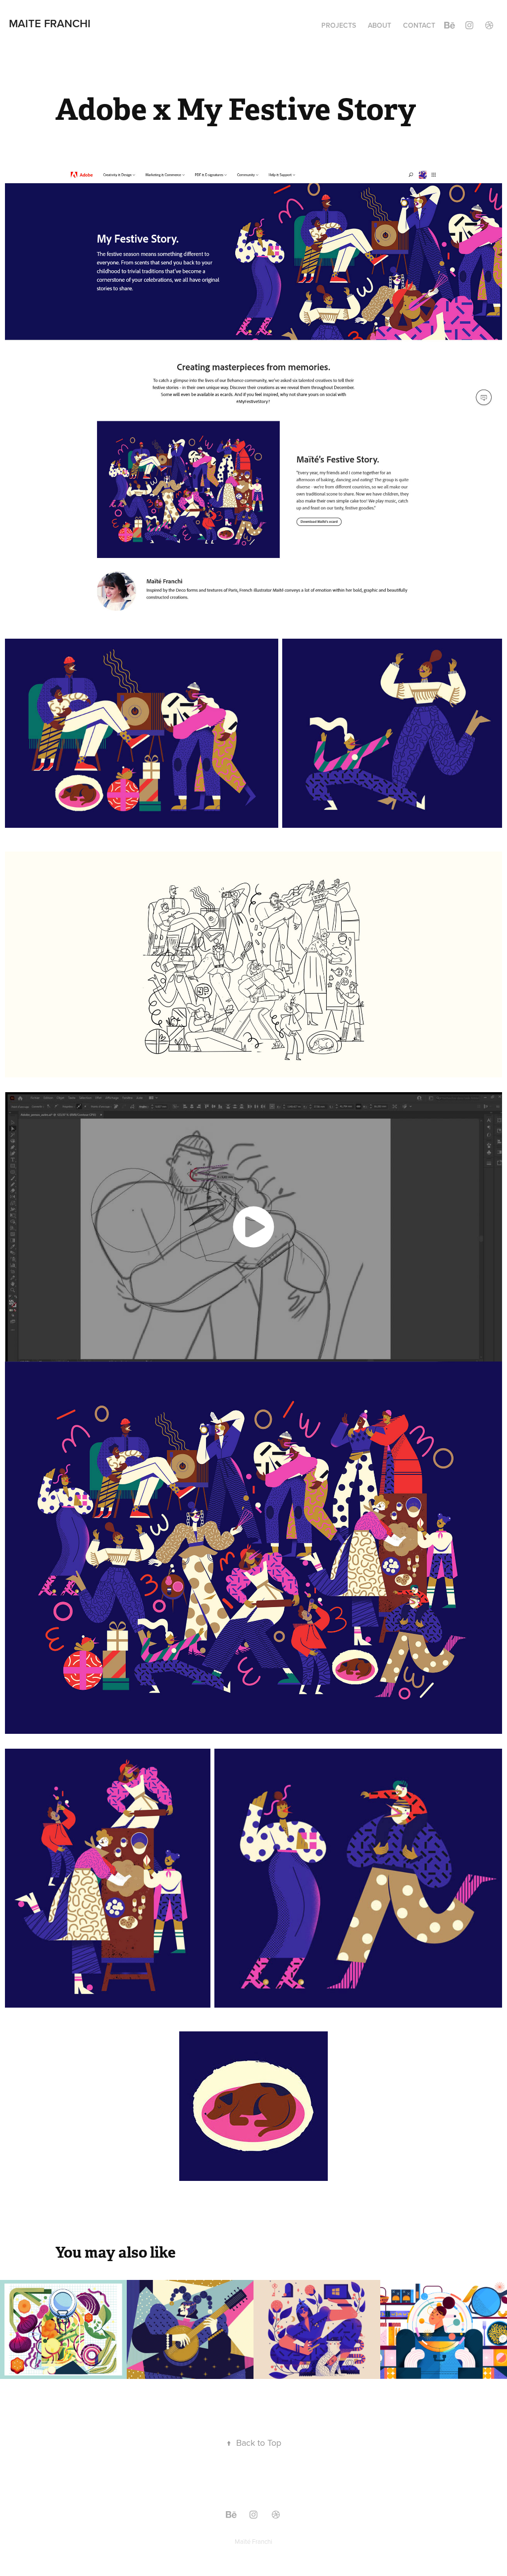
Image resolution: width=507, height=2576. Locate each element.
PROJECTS (339, 25)
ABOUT (380, 25)
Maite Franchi (50, 23)
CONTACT (419, 25)
